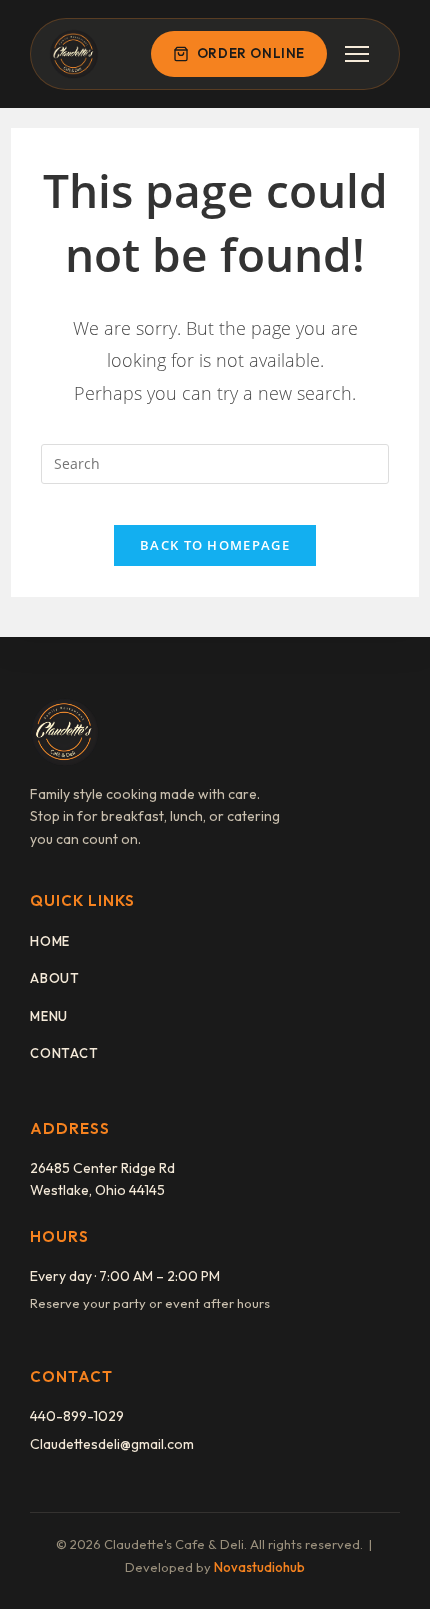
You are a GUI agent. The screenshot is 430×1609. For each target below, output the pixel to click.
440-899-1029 (77, 1416)
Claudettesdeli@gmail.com (112, 1444)
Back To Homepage (215, 545)
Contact (64, 1053)
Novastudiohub (259, 1567)
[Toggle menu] (357, 54)
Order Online (251, 53)
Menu (49, 1016)
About (55, 978)
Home (50, 941)
